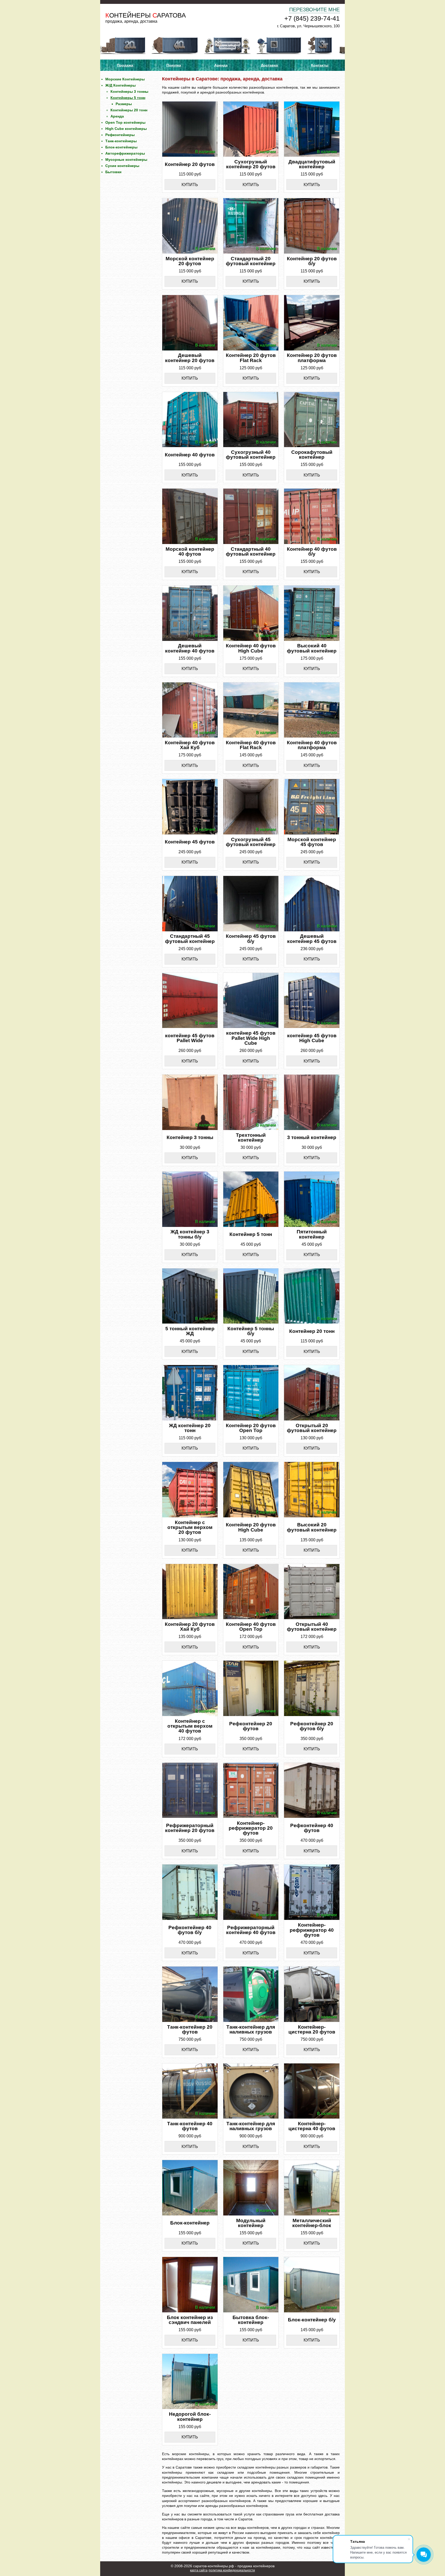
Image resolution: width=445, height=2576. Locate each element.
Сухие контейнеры (122, 166)
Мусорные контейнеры (126, 160)
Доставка (269, 65)
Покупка (174, 65)
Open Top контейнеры (125, 122)
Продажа (125, 65)
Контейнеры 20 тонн (129, 110)
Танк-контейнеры (121, 141)
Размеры (124, 104)
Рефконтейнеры (120, 135)
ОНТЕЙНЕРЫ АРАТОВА (146, 15)
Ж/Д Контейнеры (121, 85)
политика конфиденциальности (232, 2570)
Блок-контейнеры (121, 147)
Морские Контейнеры (125, 79)
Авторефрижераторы (125, 153)
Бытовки (113, 172)
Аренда (221, 65)
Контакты (320, 65)
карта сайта (199, 2570)
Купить (190, 185)
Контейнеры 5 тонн (128, 98)
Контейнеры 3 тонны (129, 91)
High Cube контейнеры (126, 129)
